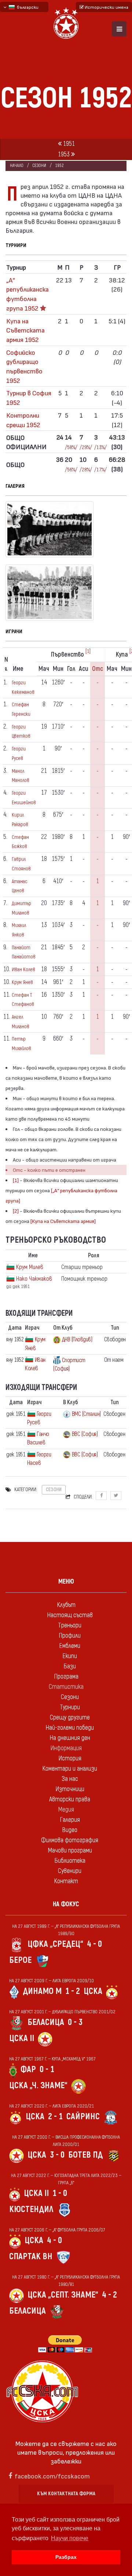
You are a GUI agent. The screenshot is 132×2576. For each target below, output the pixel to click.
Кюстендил (31, 2209)
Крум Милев (30, 1267)
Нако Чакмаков (34, 1279)
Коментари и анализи (70, 1769)
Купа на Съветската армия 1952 (25, 330)
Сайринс (83, 2117)
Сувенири (70, 1871)
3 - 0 (57, 2155)
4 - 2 (109, 2295)
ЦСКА (93, 1991)
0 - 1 (47, 2069)
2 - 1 (55, 2117)
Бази (70, 1666)
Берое (20, 1960)
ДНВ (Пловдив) (77, 1340)
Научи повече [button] (70, 2538)
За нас (70, 1779)
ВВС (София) (85, 1434)
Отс (98, 669)
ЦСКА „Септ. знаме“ (63, 2295)
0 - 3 (75, 2022)
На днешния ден (70, 1738)
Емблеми (70, 1646)
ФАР (28, 2069)
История (70, 1758)
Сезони (39, 166)
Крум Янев (22, 982)
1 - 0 (60, 2193)
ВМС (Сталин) (86, 1414)
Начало (17, 166)
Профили (70, 1636)
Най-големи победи (70, 1728)
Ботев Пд (85, 2155)
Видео (70, 1830)
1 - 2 (73, 1991)
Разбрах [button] (66, 2557)
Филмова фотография (70, 1840)
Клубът (66, 1605)
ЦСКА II (22, 2038)
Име (18, 669)
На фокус (66, 1904)
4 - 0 (94, 1944)
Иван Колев (23, 970)
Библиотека (70, 1861)
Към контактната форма (66, 2494)
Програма (66, 1677)
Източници (70, 1789)
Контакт (66, 1881)
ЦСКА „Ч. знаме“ (38, 2085)
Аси (84, 669)
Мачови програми (70, 1851)
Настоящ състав (70, 1615)
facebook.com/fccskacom (52, 2476)
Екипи (70, 1656)
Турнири (70, 1707)
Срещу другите (70, 1718)
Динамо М (42, 1991)
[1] (88, 651)
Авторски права (70, 1799)
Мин (58, 669)
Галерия (70, 1820)
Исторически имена (106, 7)
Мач (44, 669)
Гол (71, 669)
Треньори (70, 1625)
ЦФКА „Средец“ (55, 1944)
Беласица (46, 2022)
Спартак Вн (31, 2256)
